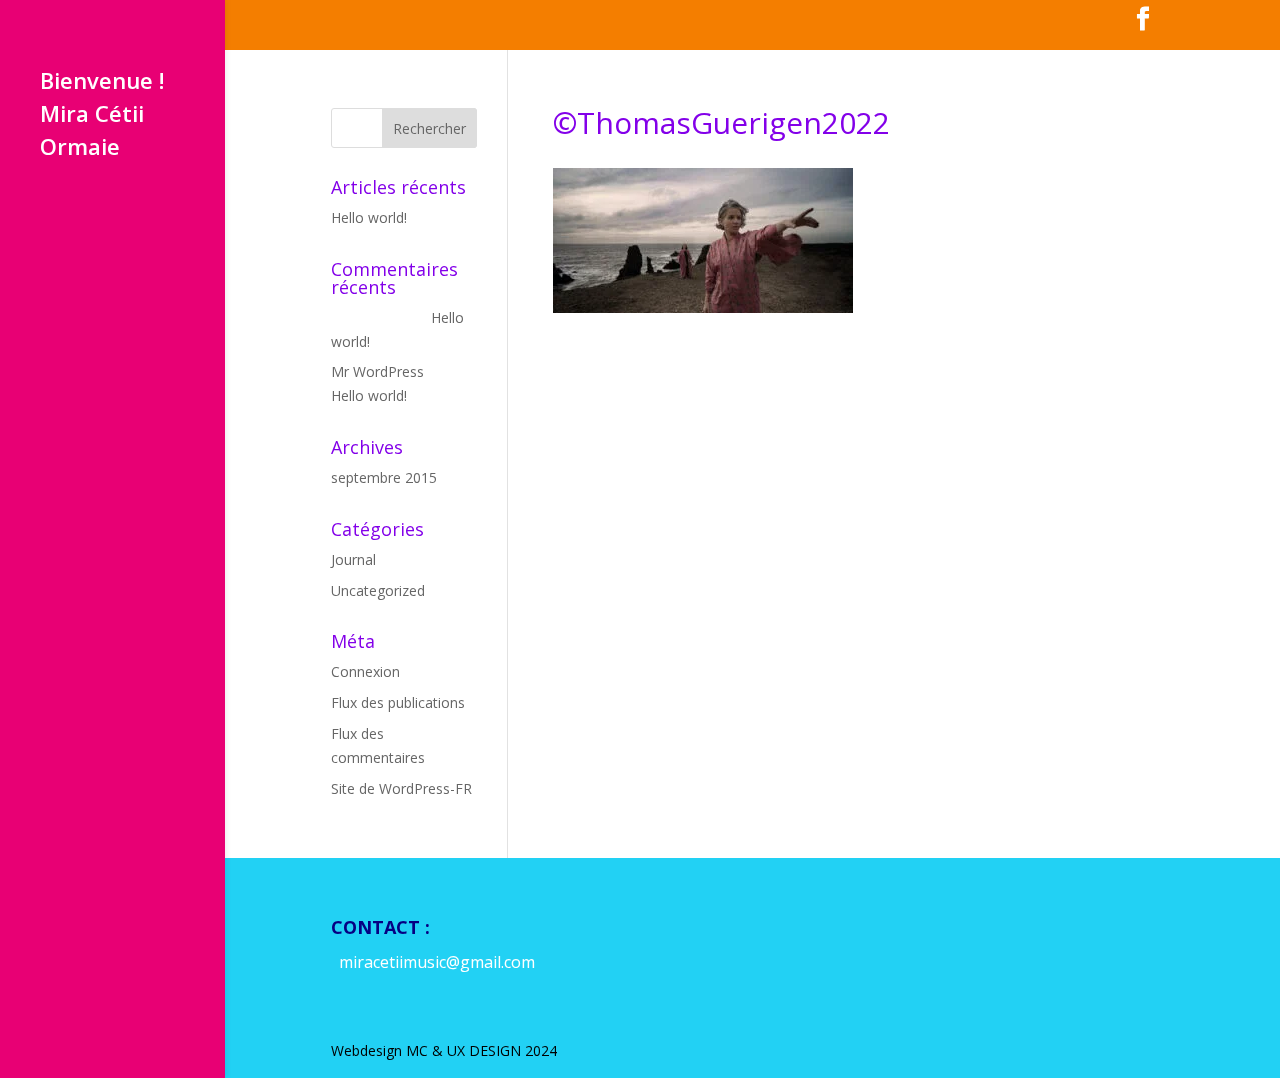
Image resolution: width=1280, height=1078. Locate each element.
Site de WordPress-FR (401, 788)
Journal (353, 559)
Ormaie (80, 150)
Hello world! (369, 217)
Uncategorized (378, 590)
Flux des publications (398, 702)
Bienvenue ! (102, 84)
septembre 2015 (384, 477)
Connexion (365, 671)
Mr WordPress (377, 371)
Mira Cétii (92, 117)
